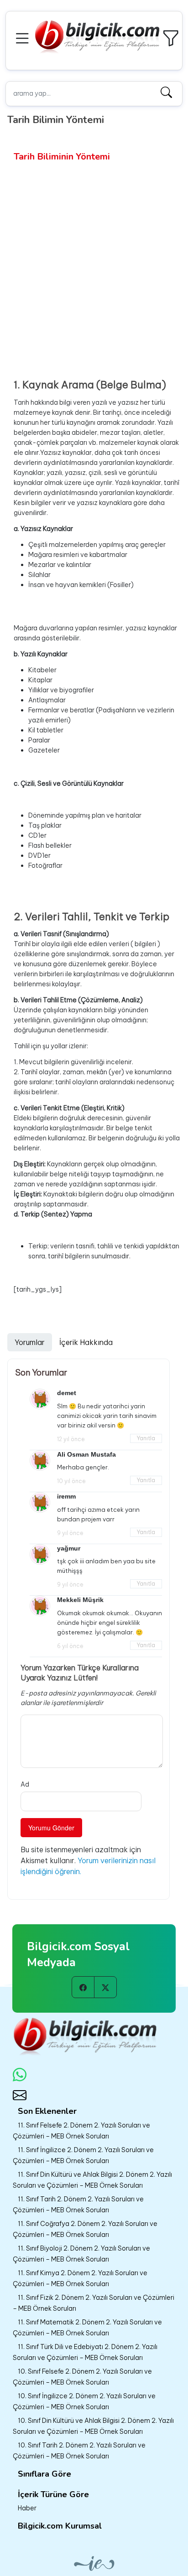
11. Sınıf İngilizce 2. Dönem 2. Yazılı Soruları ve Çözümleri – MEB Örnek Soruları (83, 2155)
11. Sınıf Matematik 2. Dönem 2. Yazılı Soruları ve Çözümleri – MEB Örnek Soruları (87, 2328)
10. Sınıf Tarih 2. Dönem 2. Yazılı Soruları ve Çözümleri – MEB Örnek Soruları (79, 2451)
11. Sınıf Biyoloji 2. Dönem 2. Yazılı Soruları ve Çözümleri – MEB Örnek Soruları (81, 2254)
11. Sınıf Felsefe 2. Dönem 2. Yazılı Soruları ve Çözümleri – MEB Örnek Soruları (81, 2131)
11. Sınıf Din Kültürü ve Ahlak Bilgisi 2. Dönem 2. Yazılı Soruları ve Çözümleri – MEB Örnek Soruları (92, 2180)
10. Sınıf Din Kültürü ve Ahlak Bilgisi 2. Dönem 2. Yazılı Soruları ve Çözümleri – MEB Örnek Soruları (93, 2426)
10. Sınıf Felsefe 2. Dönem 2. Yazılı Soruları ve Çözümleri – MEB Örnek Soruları (82, 2377)
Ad (25, 1784)
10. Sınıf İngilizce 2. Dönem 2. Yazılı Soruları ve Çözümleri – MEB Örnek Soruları (84, 2401)
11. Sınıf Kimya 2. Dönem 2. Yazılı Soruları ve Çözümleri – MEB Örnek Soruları (80, 2278)
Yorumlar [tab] (30, 1342)
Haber (27, 2508)
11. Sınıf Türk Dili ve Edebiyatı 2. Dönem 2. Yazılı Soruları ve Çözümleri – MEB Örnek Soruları (85, 2352)
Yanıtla (146, 1438)
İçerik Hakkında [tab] (86, 1342)
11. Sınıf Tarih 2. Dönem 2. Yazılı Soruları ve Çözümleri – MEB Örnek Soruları (78, 2205)
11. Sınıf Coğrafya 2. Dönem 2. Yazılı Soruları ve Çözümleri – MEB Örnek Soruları (85, 2229)
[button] (24, 37)
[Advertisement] (94, 262)
